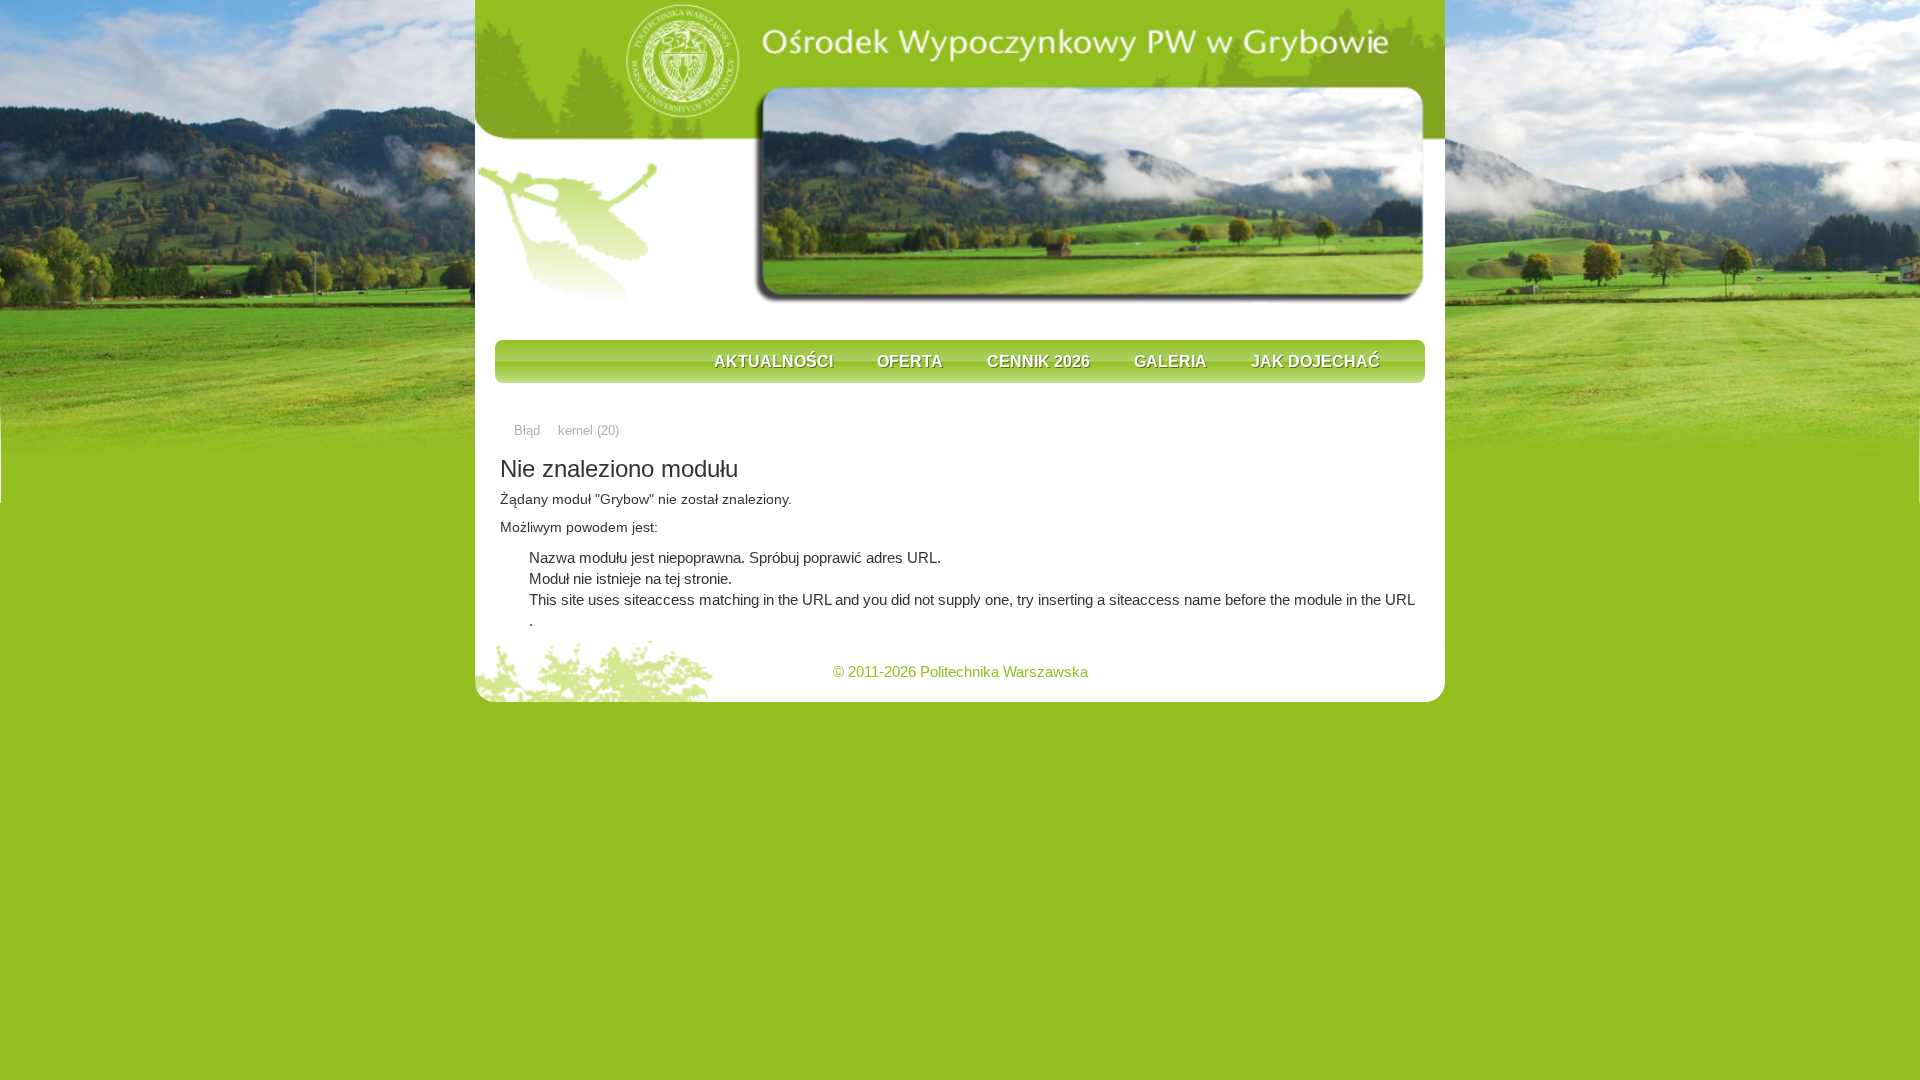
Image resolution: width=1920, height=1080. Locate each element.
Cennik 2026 (1038, 361)
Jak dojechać (1315, 361)
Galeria (1170, 361)
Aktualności (773, 361)
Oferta (910, 361)
